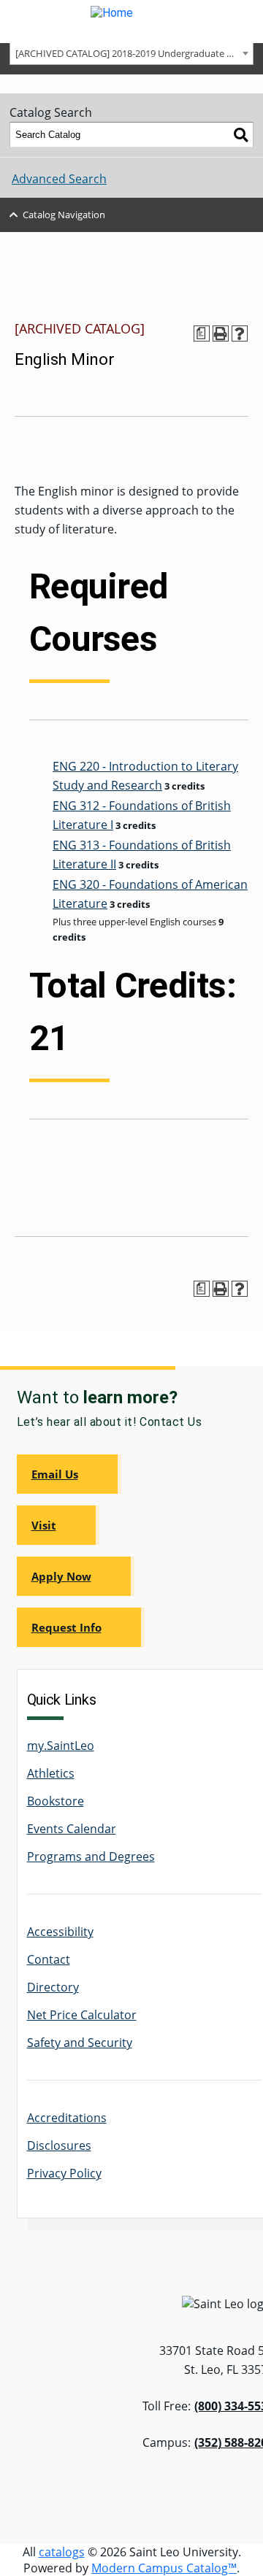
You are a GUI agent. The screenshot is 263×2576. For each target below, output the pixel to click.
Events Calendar (72, 1829)
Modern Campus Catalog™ (164, 2568)
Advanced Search (59, 179)
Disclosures (59, 2145)
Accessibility (60, 1932)
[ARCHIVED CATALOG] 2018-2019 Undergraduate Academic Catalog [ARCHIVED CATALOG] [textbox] (134, 53)
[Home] (131, 22)
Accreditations (67, 2118)
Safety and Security (80, 2043)
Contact (49, 1959)
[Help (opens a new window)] (240, 333)
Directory (53, 1987)
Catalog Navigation (64, 215)
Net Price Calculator (82, 2015)
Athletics (51, 1773)
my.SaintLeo (61, 1746)
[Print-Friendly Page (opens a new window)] (221, 333)
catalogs (62, 2552)
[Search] (241, 135)
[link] (69, 1474)
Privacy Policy (64, 2173)
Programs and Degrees (91, 1856)
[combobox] (131, 53)
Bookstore (56, 1801)
